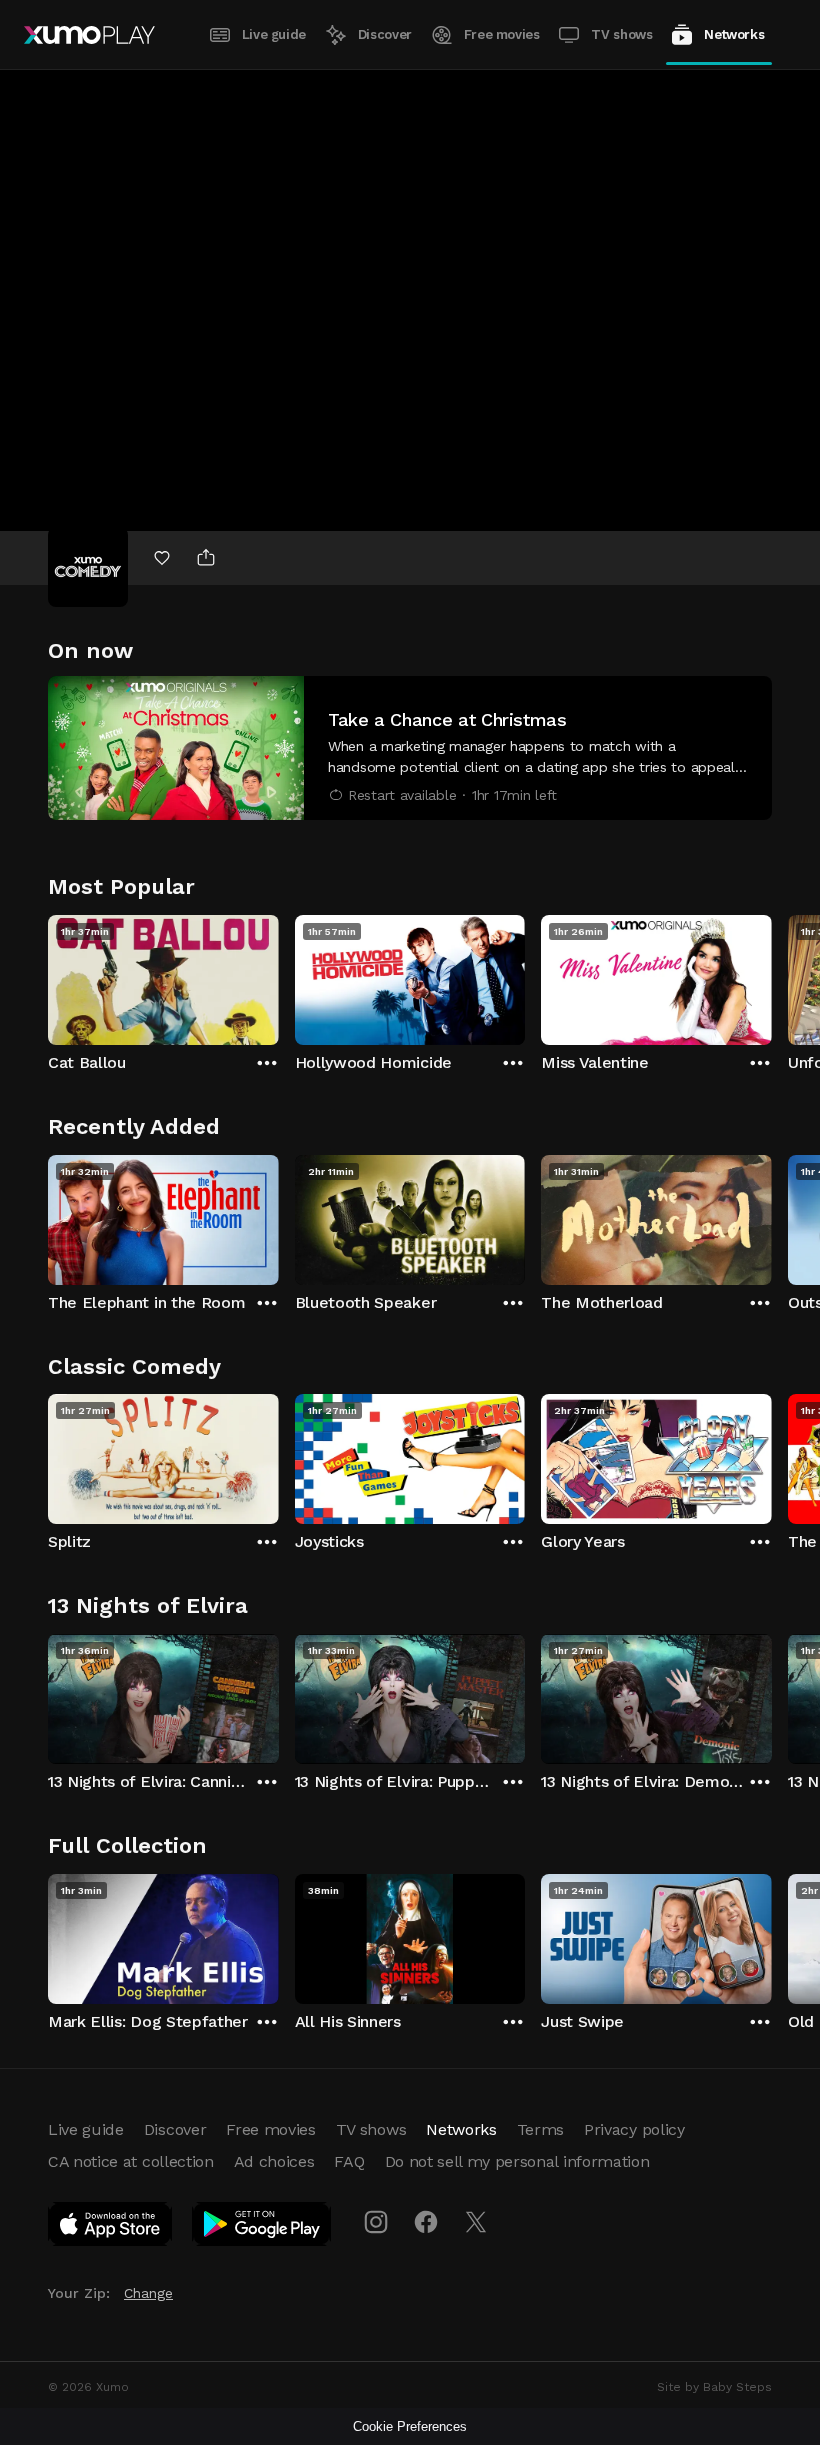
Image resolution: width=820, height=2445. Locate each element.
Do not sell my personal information (517, 2161)
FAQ (349, 2161)
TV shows (621, 34)
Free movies (502, 34)
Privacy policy (634, 2129)
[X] (476, 2222)
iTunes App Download (111, 2228)
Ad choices (274, 2161)
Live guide (274, 34)
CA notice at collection (131, 2161)
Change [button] (148, 2293)
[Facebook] (426, 2222)
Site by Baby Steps (714, 2387)
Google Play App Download (262, 2228)
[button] (410, 748)
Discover (385, 34)
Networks (734, 34)
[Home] (89, 35)
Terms (540, 2129)
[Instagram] (376, 2222)
